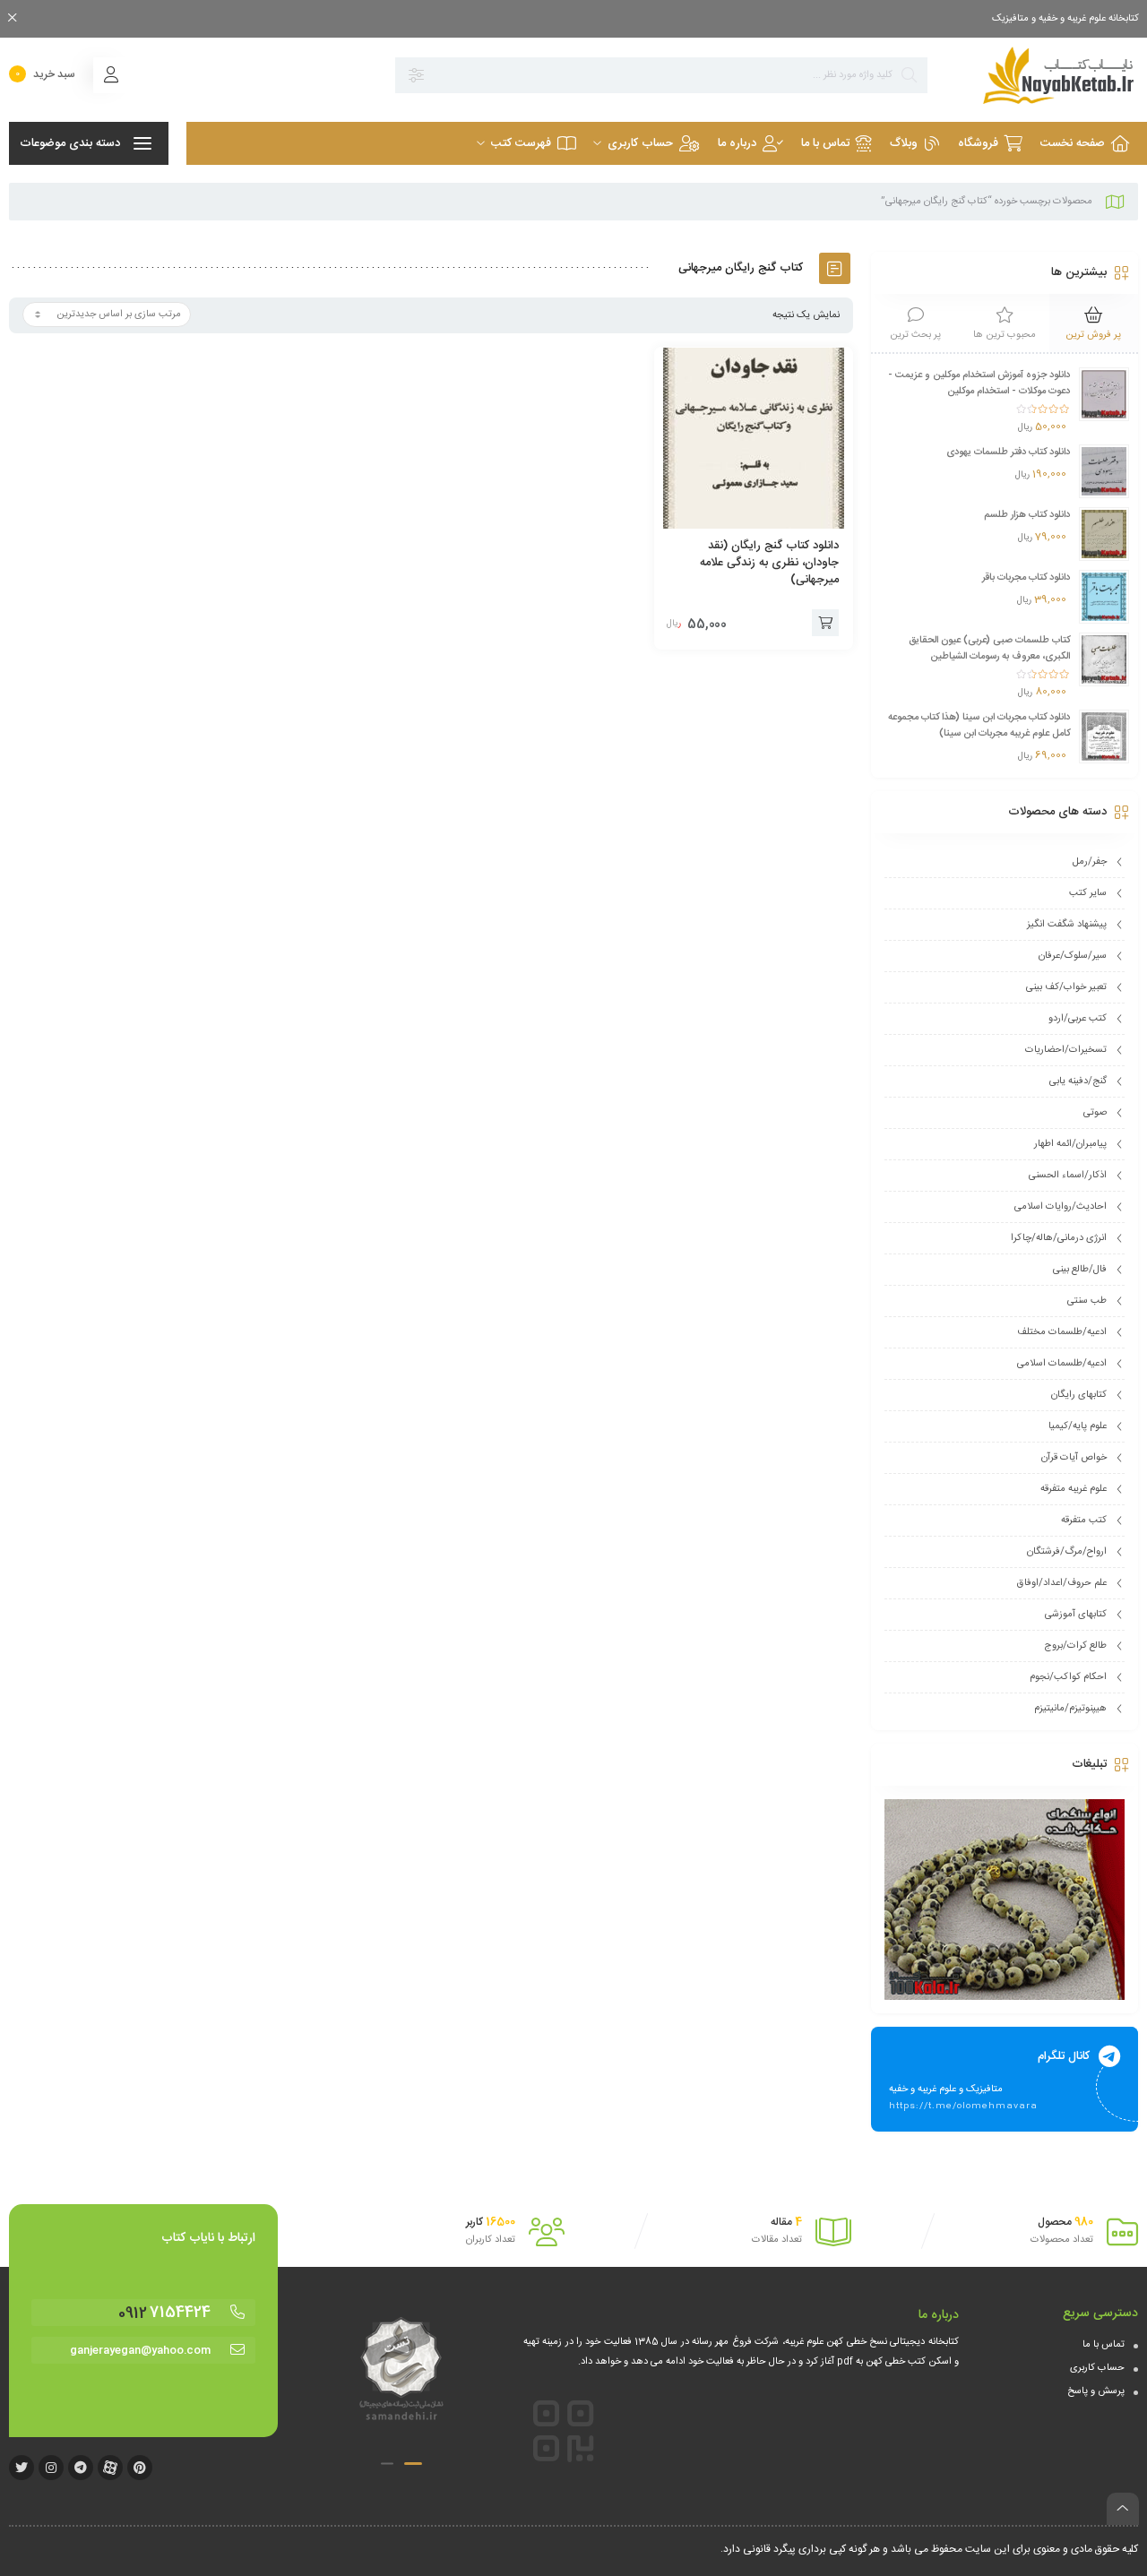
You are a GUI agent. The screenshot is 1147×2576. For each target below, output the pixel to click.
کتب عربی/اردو (1078, 1019)
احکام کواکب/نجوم (1068, 1677)
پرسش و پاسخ (1096, 2391)
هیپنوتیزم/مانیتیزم (1070, 1709)
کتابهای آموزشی (1076, 1615)
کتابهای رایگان (1079, 1395)
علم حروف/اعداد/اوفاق (1062, 1583)
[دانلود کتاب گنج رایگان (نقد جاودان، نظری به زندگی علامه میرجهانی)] (754, 438)
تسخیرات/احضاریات (1066, 1050)
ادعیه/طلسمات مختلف (1062, 1332)
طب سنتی (1087, 1301)
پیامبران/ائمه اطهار (1070, 1144)
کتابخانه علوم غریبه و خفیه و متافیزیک (1065, 19)
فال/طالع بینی (1080, 1270)
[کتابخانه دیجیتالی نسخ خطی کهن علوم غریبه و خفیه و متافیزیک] (1042, 75)
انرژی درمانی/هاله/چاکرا (1059, 1238)
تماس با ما (1104, 2345)
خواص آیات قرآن (1074, 1458)
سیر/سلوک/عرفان (1073, 956)
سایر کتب (1088, 893)
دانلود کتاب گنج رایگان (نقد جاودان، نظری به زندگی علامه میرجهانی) (769, 563)
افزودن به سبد (825, 623)
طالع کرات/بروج (1075, 1646)
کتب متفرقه (1084, 1521)
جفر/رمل (1090, 862)
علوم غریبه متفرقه (1074, 1489)
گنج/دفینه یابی (1078, 1081)
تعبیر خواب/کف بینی (1066, 987)
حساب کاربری (1097, 2368)
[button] (413, 2464)
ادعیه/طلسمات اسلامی (1062, 1364)
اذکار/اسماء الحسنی (1068, 1176)
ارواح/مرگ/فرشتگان (1067, 1552)
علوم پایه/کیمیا (1078, 1426)
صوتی (1095, 1113)
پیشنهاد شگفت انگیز (1067, 925)
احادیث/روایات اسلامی (1061, 1207)
